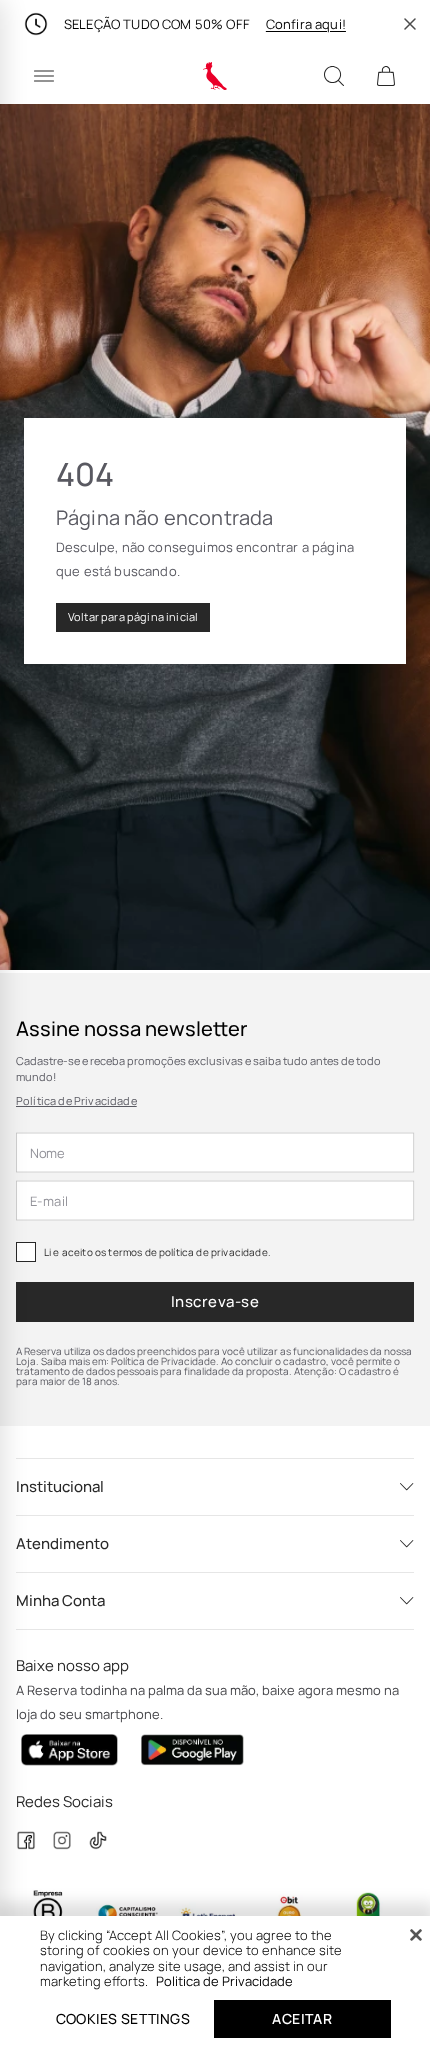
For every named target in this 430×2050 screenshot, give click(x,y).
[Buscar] (334, 76)
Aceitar (302, 2018)
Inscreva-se (215, 1301)
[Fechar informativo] (410, 24)
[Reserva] (215, 76)
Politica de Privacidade (224, 1981)
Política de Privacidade (76, 1100)
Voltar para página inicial (133, 616)
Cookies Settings (123, 2018)
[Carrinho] (386, 76)
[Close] (416, 1935)
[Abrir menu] (44, 76)
